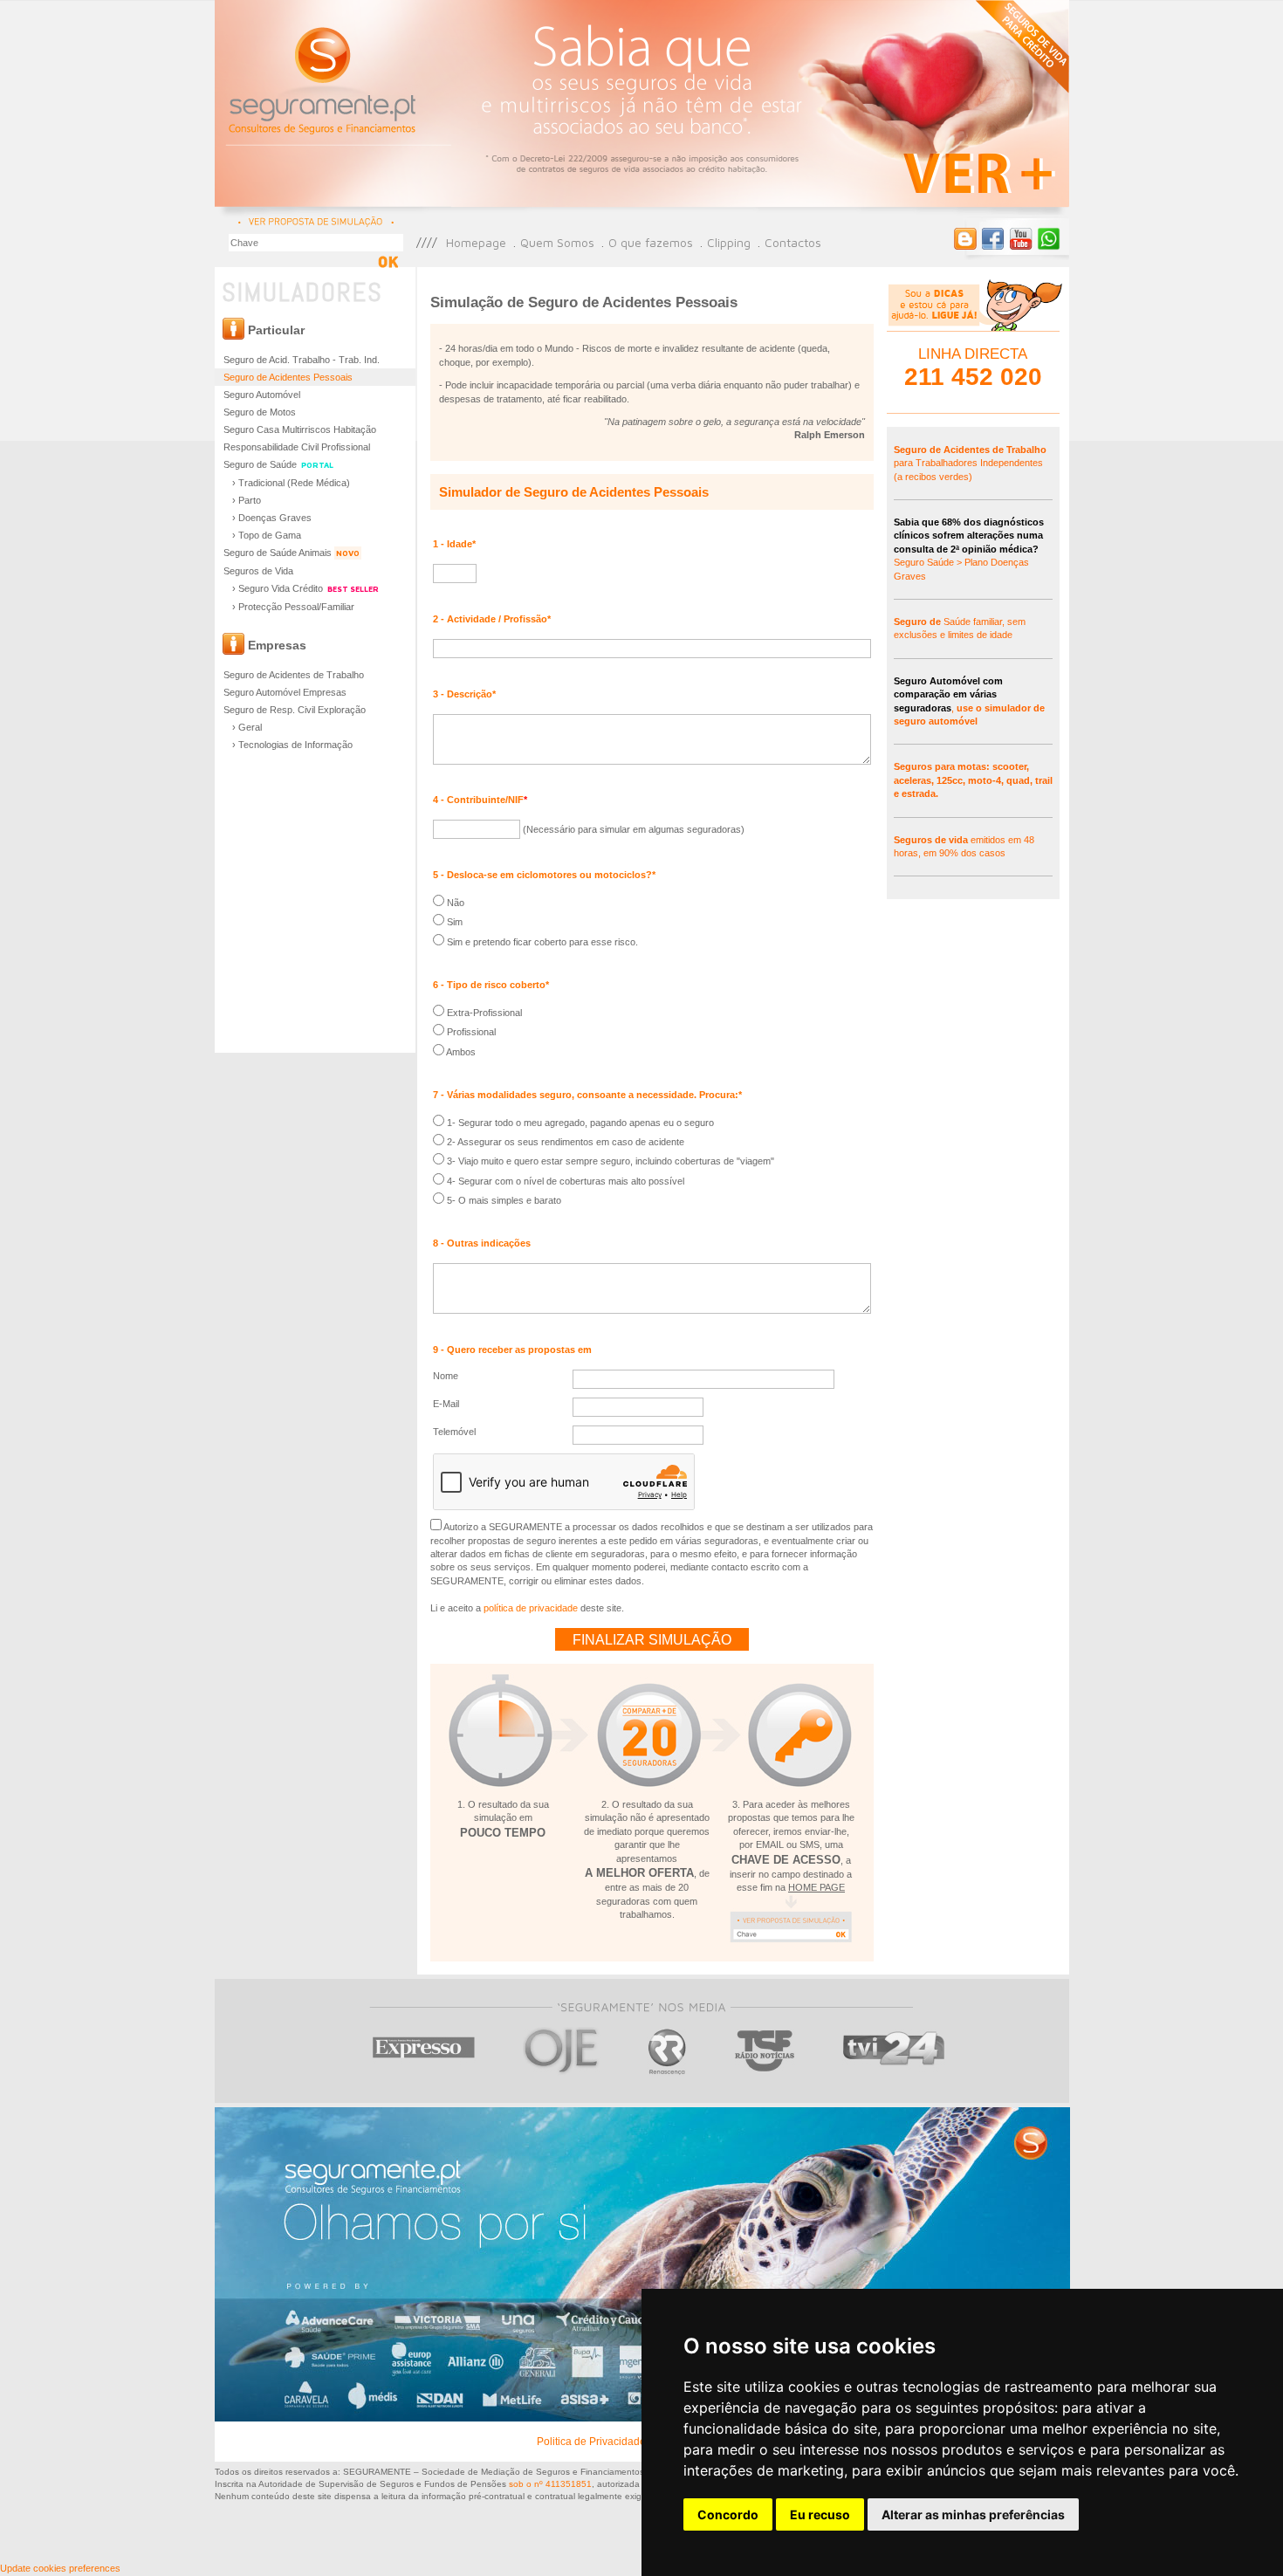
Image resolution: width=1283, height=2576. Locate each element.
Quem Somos (557, 242)
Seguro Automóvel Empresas (285, 692)
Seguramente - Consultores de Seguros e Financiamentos (324, 79)
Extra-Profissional (483, 1013)
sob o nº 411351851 (550, 2484)
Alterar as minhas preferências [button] (973, 2514)
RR (667, 2051)
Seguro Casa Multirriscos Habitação (300, 429)
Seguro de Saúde (278, 464)
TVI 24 (894, 2051)
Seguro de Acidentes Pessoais (288, 377)
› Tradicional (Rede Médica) (291, 483)
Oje (562, 2051)
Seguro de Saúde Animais (292, 553)
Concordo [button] (728, 2514)
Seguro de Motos (260, 412)
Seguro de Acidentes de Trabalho (294, 675)
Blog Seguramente (965, 239)
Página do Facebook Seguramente (993, 239)
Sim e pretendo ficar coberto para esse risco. (541, 942)
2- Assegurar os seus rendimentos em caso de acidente (564, 1142)
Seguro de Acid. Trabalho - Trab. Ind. (302, 360)
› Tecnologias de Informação (292, 745)
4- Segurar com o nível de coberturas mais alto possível (564, 1181)
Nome (446, 1376)
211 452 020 (973, 377)
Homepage (476, 242)
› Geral (247, 727)
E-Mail (446, 1404)
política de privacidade (531, 1608)
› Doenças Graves (272, 518)
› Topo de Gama (267, 535)
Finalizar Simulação (652, 1640)
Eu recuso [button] (820, 2514)
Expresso (425, 2051)
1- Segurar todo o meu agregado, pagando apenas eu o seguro (579, 1123)
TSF (765, 2051)
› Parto (247, 500)
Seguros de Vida (258, 571)
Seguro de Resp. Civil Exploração (295, 710)
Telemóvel (454, 1432)
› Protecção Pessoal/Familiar (293, 607)
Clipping (729, 242)
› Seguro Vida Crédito (305, 588)
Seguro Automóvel (262, 395)
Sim (453, 922)
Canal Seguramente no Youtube (1021, 239)
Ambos (460, 1052)
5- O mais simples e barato (503, 1200)
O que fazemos (651, 242)
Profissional (470, 1032)
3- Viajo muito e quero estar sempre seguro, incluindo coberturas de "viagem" (609, 1161)
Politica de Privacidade (591, 2442)
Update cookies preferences (60, 2568)
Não (454, 903)
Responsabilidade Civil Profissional (297, 447)
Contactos (793, 242)
